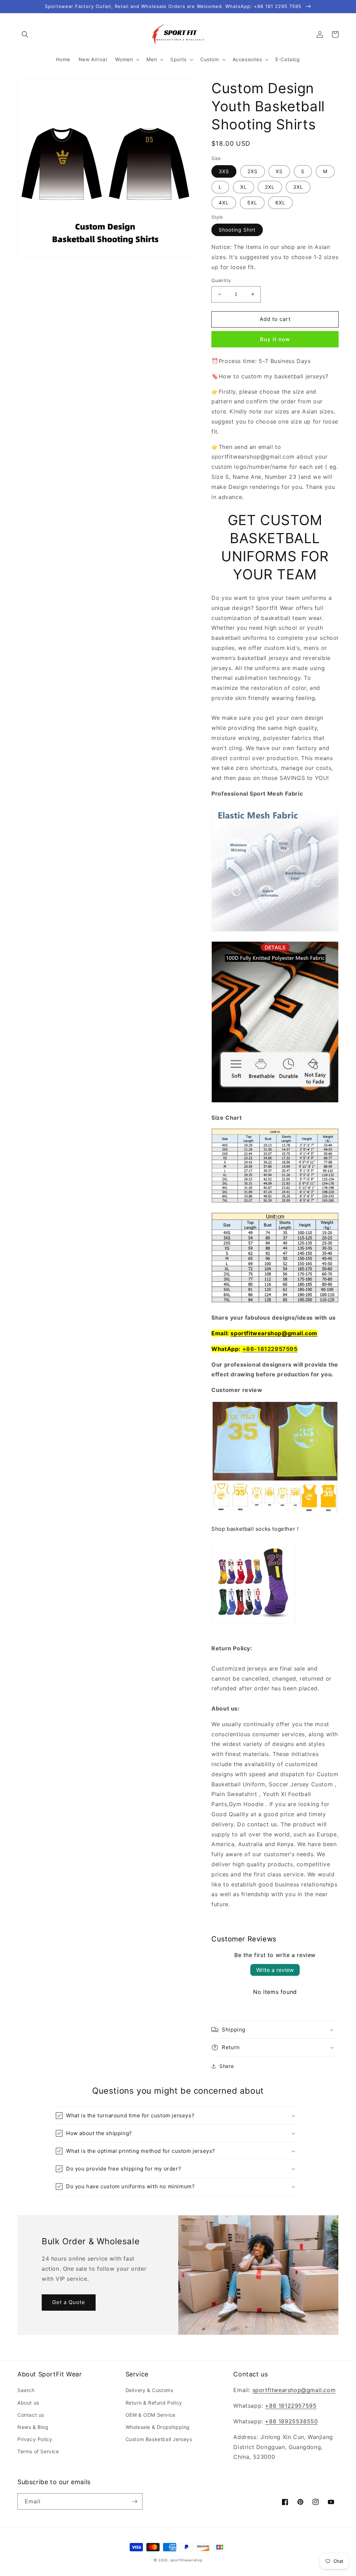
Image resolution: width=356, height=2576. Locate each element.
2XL (270, 187)
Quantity (221, 280)
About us (28, 2403)
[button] (25, 34)
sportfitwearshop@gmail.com (274, 1333)
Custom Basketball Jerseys (159, 2439)
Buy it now (275, 339)
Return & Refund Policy (154, 2403)
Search (26, 2390)
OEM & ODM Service (151, 2415)
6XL (280, 203)
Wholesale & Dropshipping (158, 2427)
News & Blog (33, 2427)
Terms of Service (38, 2451)
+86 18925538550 (291, 2421)
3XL (298, 187)
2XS (253, 171)
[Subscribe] (135, 2501)
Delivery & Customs (149, 2390)
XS (279, 171)
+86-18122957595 (270, 1349)
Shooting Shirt (237, 230)
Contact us (31, 2415)
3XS (224, 171)
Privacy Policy (35, 2439)
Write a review (275, 1970)
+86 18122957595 (291, 2406)
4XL (224, 203)
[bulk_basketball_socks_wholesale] (253, 1623)
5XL (252, 203)
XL (244, 187)
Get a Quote (69, 2302)
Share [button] (226, 2066)
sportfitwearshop (186, 2560)
